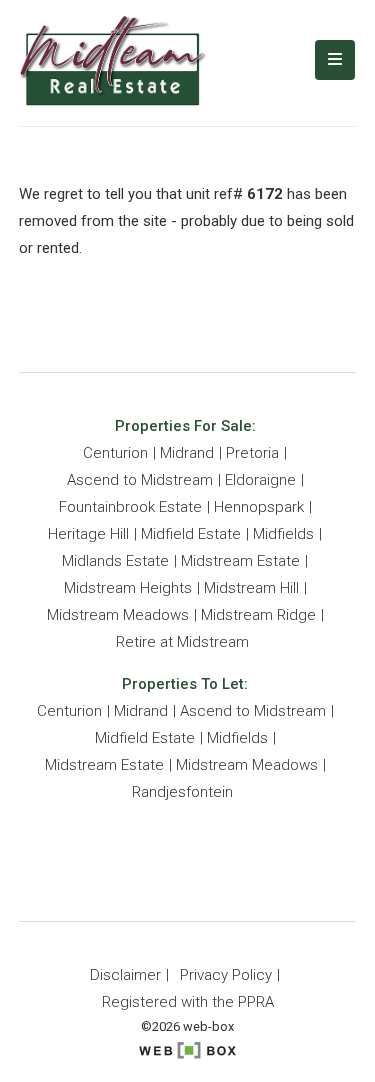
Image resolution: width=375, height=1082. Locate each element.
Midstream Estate (240, 561)
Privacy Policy (226, 975)
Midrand (187, 453)
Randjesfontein (182, 792)
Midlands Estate (115, 561)
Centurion (115, 453)
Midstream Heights (128, 588)
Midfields (283, 534)
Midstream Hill (251, 588)
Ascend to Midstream (140, 480)
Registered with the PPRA (188, 1002)
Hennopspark (259, 507)
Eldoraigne (260, 480)
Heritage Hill (88, 534)
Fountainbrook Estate (130, 507)
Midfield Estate (191, 534)
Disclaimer (125, 975)
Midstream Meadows (118, 615)
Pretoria (252, 453)
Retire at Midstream (182, 642)
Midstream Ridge (258, 615)
